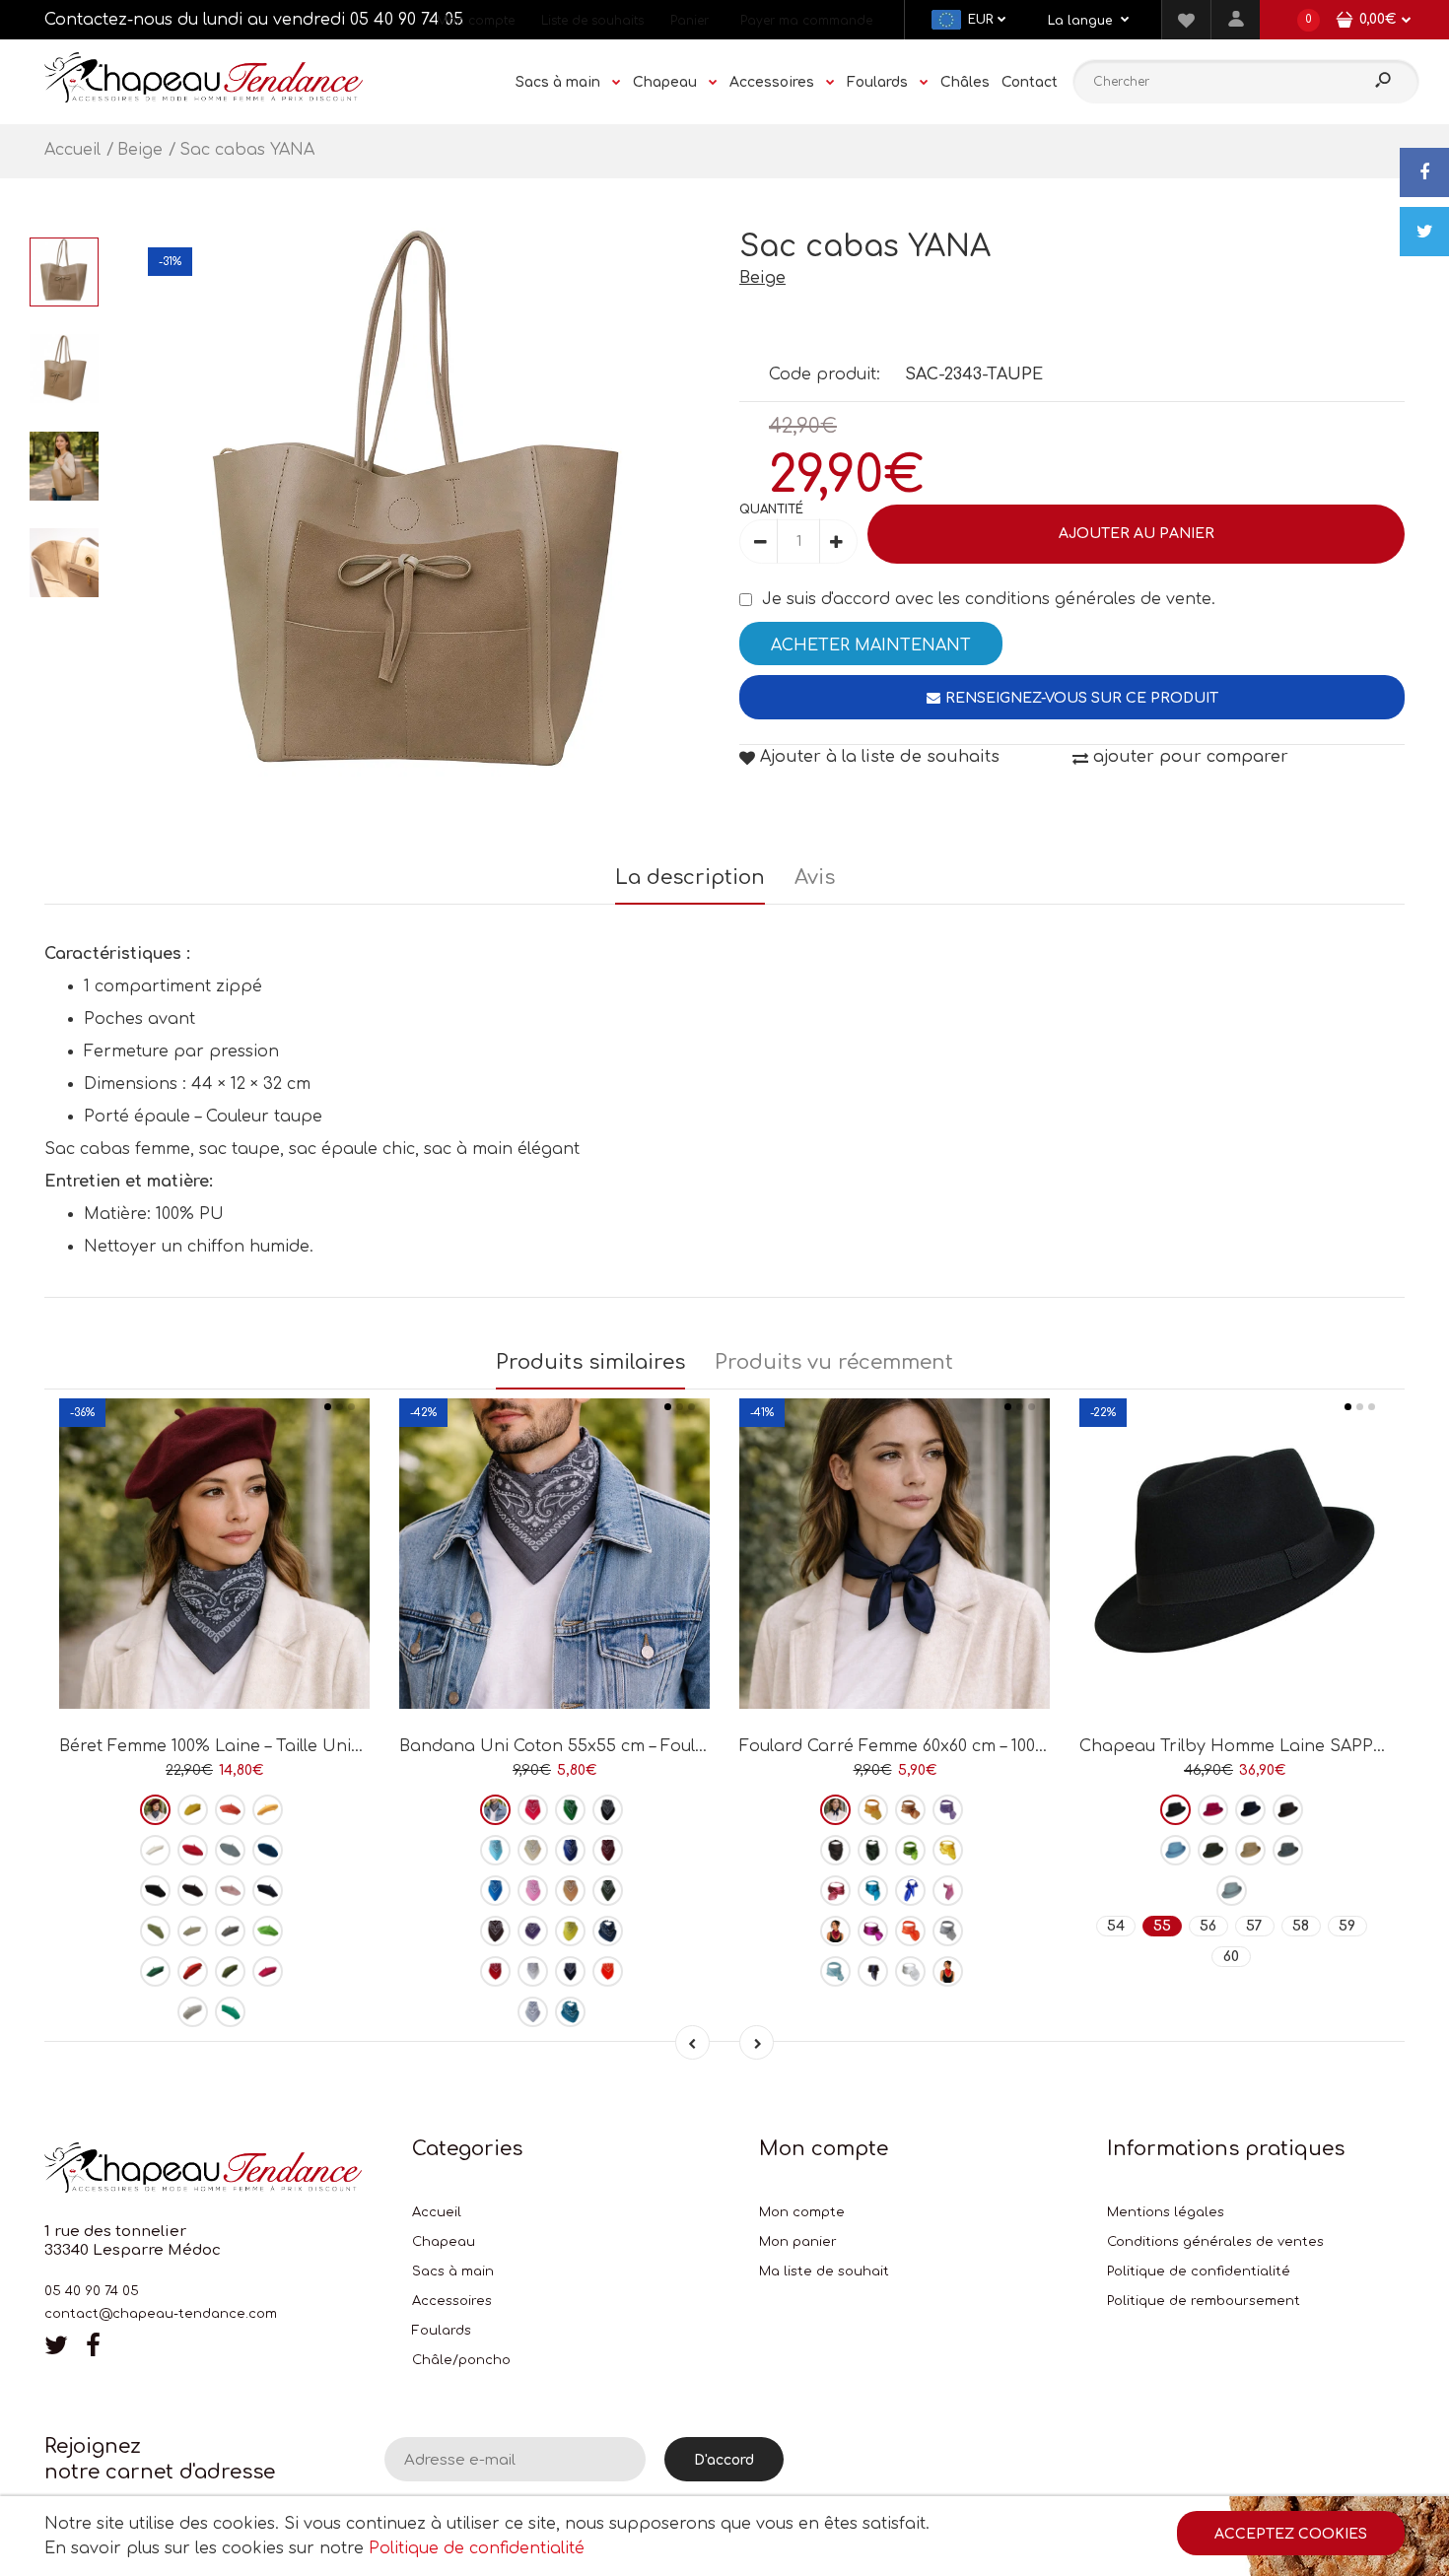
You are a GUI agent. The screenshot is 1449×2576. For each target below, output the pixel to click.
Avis (815, 878)
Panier (690, 21)
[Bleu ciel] (835, 1971)
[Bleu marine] (268, 1891)
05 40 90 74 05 (407, 20)
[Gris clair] (193, 2012)
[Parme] (948, 1810)
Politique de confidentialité (1199, 2271)
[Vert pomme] (268, 1931)
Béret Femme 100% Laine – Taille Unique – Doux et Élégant (294, 1746)
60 (1231, 1957)
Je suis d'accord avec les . (989, 599)
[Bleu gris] (1232, 1891)
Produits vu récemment (834, 1362)
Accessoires (452, 2301)
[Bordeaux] (155, 1810)
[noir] (155, 1891)
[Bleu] (873, 1891)
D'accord (724, 2460)
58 (1301, 1926)
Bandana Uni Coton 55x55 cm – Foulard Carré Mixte (612, 1746)
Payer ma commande (806, 21)
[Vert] (155, 1931)
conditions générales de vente (1088, 599)
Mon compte (476, 21)
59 (1347, 1926)
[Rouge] (193, 1850)
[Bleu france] (570, 1850)
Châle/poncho (461, 2360)
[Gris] (495, 1810)
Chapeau (444, 2242)
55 (1162, 1926)
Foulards (442, 2331)
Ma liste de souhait (824, 2271)
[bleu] (230, 1850)
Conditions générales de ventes (1215, 2242)
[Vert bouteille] (155, 1971)
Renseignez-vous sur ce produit (1082, 698)
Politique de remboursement (1204, 2301)
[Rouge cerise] (835, 1931)
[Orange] (608, 1971)
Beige (762, 278)
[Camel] (570, 1891)
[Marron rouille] (193, 1971)
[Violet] (533, 1931)
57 (1254, 1926)
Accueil (437, 2212)
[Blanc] (155, 1850)
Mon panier (798, 2242)
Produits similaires (590, 1362)
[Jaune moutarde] (268, 1810)
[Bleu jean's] (608, 1931)
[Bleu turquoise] (495, 1891)
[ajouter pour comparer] (214, 1639)
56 (1208, 1926)
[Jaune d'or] (948, 1850)
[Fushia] (268, 1971)
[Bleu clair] (495, 1850)
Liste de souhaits (592, 21)
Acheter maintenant (871, 645)
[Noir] (608, 1810)
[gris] (230, 1931)
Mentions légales (1166, 2212)
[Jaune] (193, 1810)
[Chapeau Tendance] (204, 98)
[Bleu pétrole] (268, 1850)
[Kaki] (230, 1971)
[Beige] (193, 1931)
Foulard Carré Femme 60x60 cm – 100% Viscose (927, 1746)
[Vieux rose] (835, 1891)
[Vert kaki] (608, 1891)
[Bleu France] (910, 1891)
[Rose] (230, 1891)
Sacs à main (453, 2271)
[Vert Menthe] (230, 2012)
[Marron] (193, 1891)
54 (1116, 1926)
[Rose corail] (230, 1810)
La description (690, 878)
